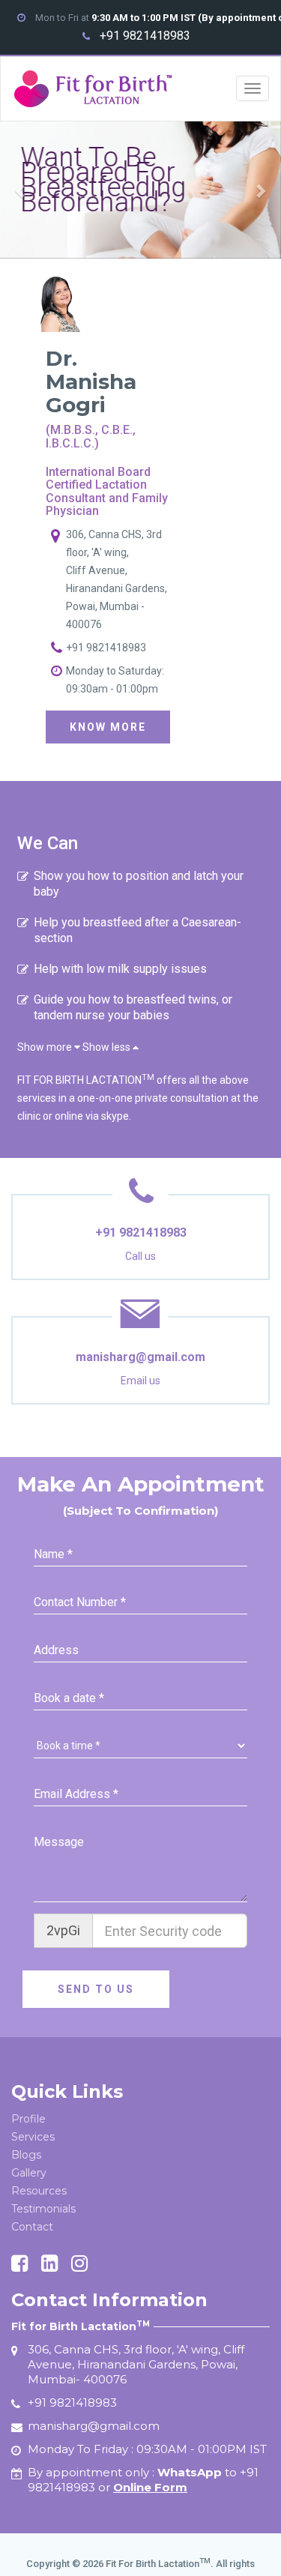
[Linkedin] (49, 2265)
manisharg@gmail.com (140, 1357)
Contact (32, 2227)
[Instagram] (79, 2265)
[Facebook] (19, 2265)
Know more (108, 727)
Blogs (26, 2155)
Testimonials (43, 2209)
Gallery (29, 2173)
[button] (21, 190)
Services (33, 2137)
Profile (28, 2119)
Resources (39, 2191)
